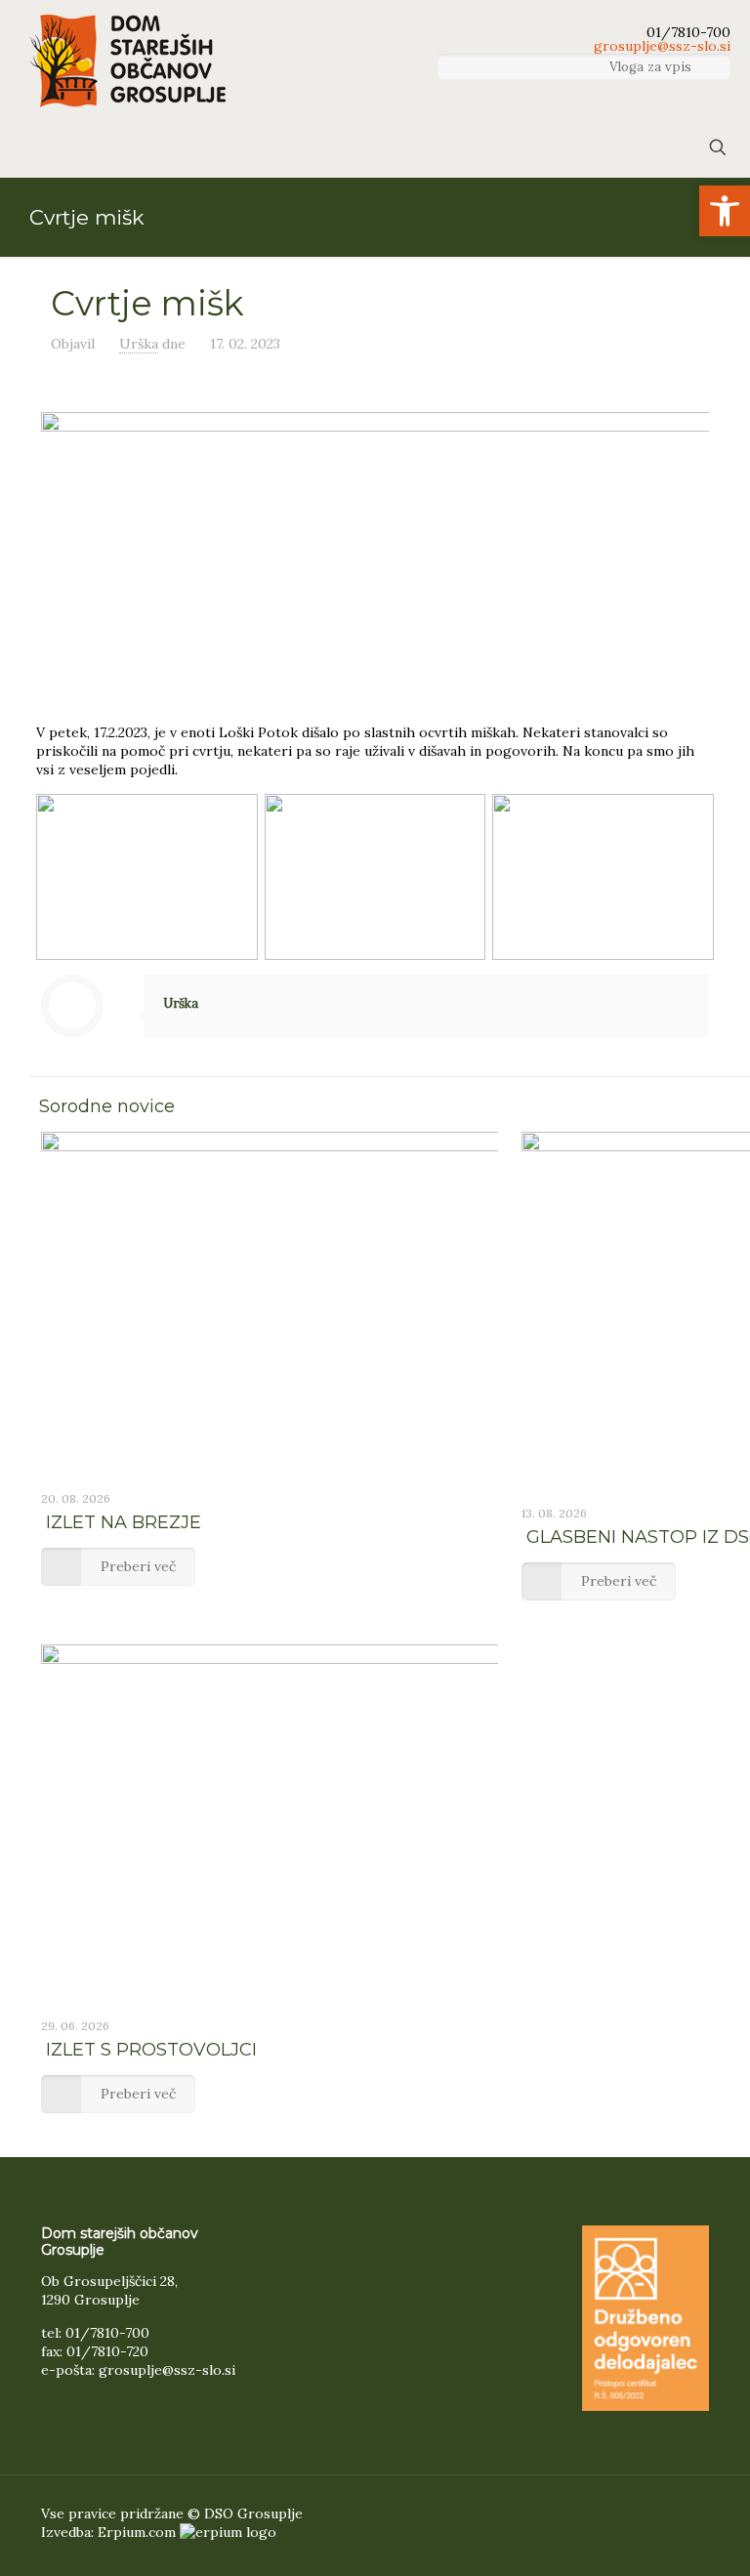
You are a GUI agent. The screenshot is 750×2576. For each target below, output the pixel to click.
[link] (725, 211)
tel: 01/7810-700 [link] (95, 2333)
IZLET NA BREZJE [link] (124, 1522)
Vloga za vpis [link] (652, 67)
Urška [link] (139, 344)
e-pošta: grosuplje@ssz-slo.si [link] (138, 2370)
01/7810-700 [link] (687, 33)
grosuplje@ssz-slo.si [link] (660, 47)
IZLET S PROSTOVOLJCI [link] (151, 2050)
